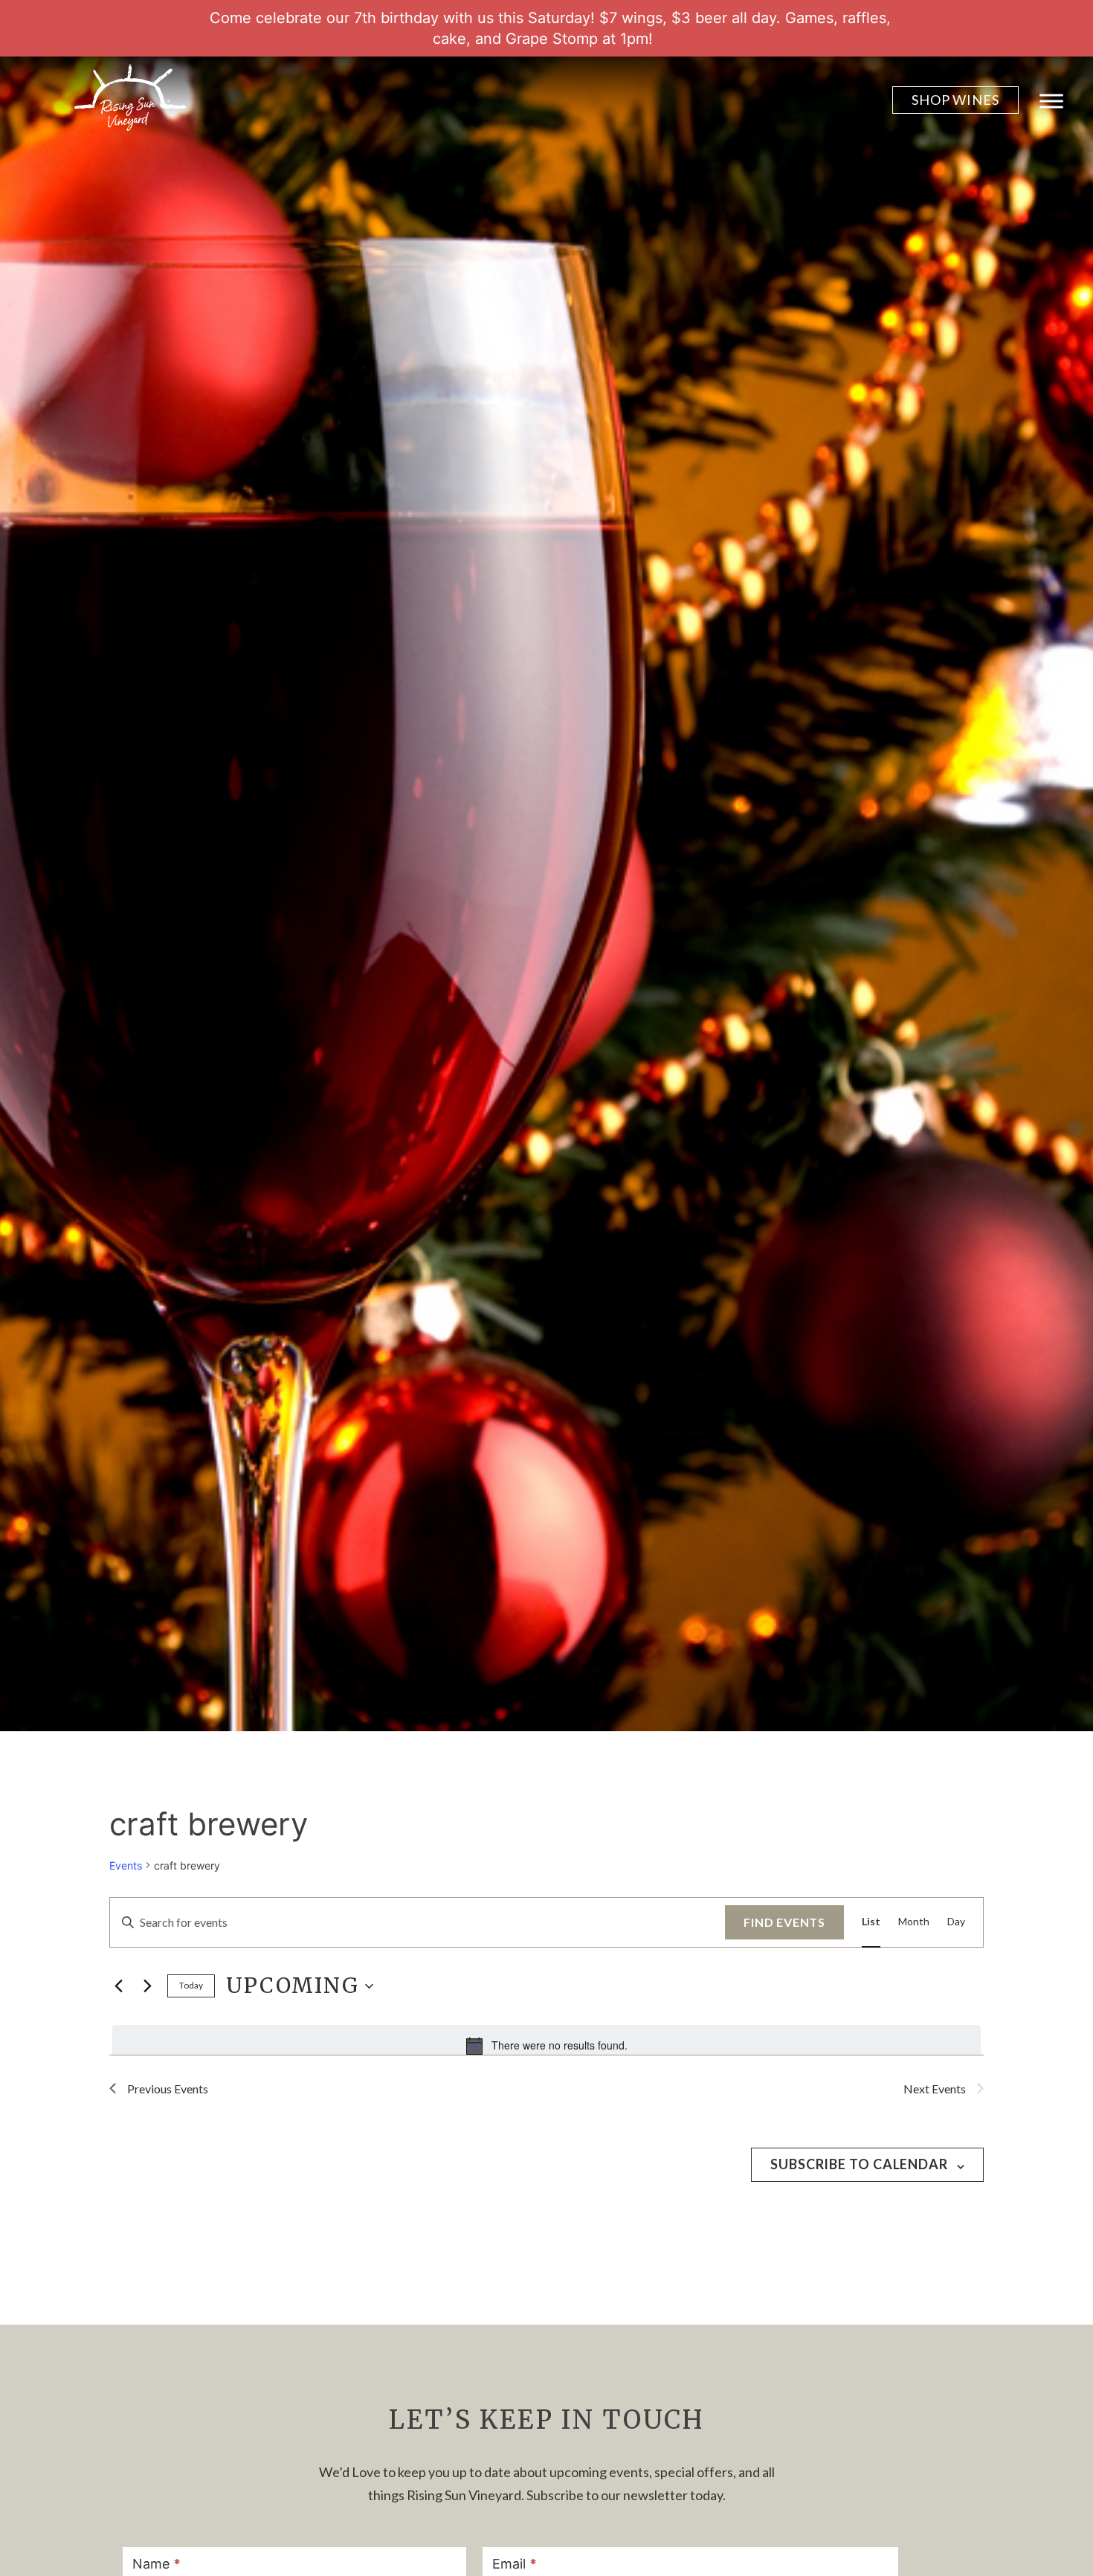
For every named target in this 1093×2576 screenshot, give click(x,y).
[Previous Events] (118, 1986)
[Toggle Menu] (1051, 101)
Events (126, 1865)
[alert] (546, 2046)
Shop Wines (955, 100)
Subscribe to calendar (859, 2164)
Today (191, 1985)
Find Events (784, 1922)
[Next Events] (147, 1986)
